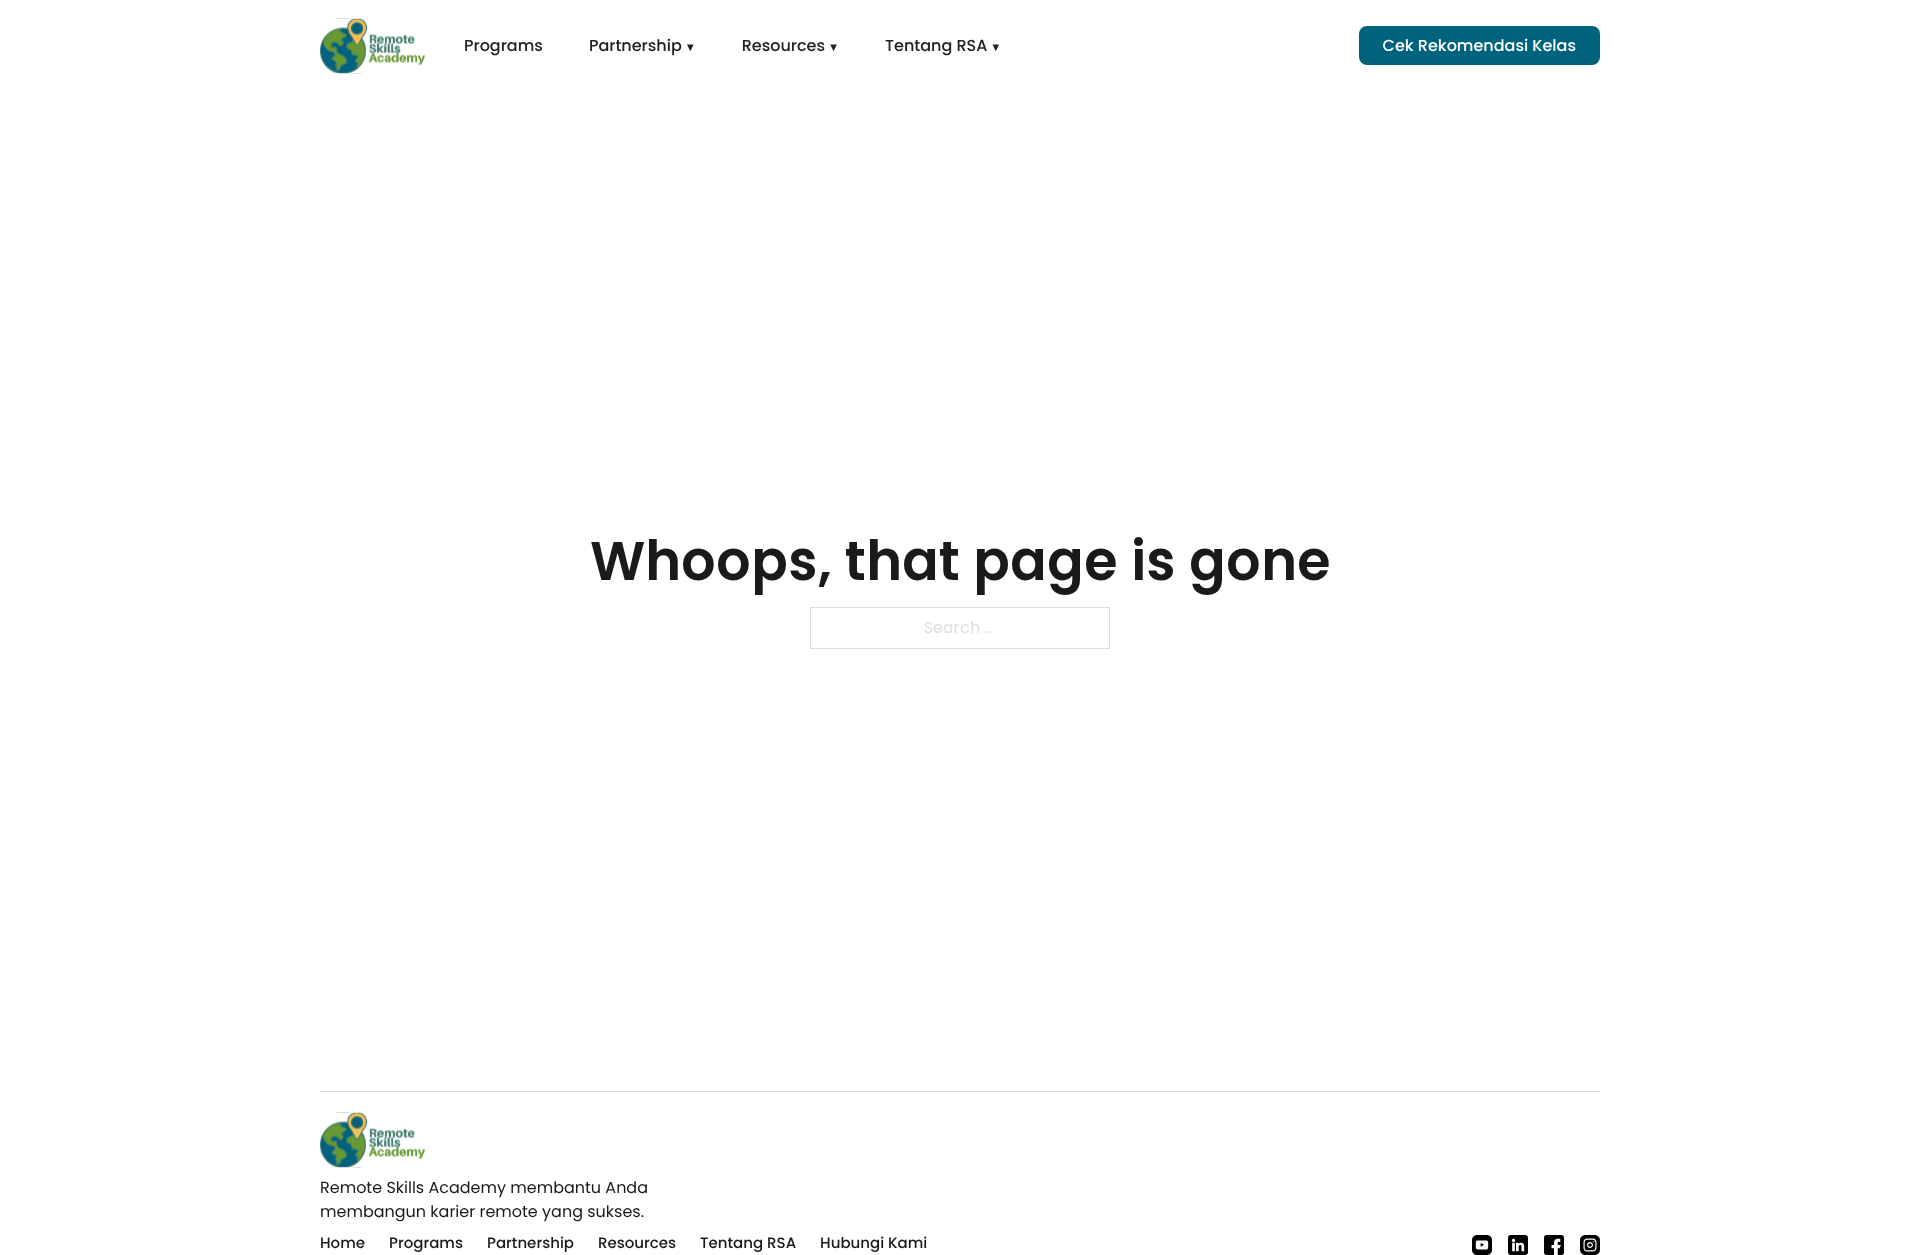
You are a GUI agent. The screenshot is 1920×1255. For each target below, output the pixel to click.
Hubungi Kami (873, 1243)
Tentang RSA (936, 45)
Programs (503, 45)
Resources (783, 45)
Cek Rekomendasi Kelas (1479, 45)
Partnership (635, 45)
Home (342, 1243)
